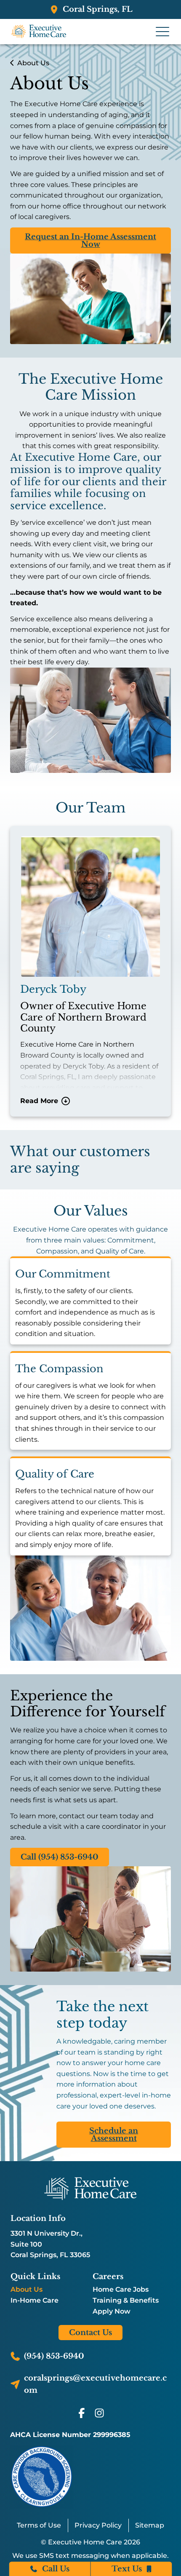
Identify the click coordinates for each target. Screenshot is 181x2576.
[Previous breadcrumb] (12, 63)
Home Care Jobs (121, 2290)
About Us (27, 2290)
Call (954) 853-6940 (60, 1857)
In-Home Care (35, 2301)
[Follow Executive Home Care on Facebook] (82, 2413)
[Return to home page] (90, 2189)
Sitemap (150, 2525)
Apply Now (112, 2311)
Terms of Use (39, 2525)
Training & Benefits (126, 2301)
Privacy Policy (98, 2525)
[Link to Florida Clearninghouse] (42, 2476)
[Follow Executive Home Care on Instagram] (99, 2413)
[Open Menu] (162, 32)
